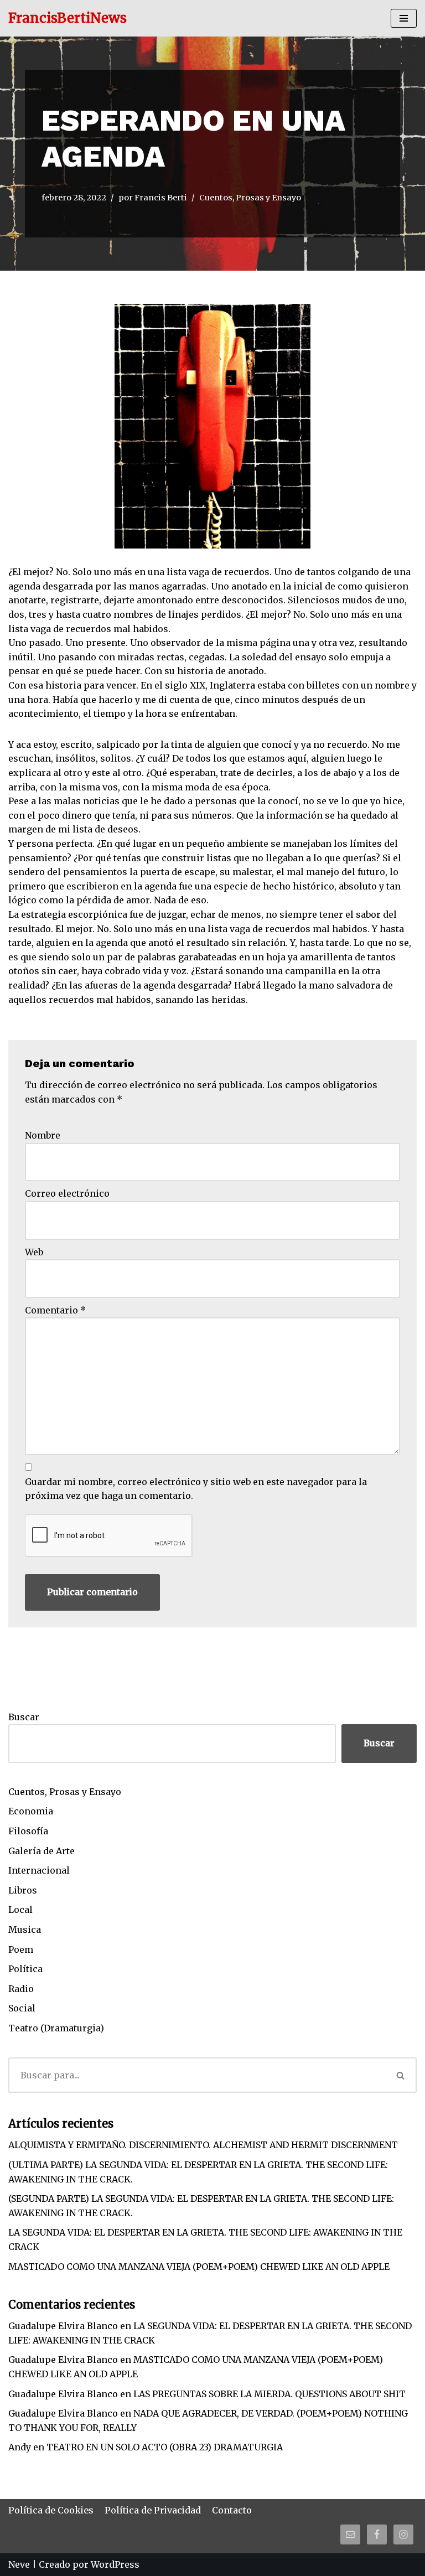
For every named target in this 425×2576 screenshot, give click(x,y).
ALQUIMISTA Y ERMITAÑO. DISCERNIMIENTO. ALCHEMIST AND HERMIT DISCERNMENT (203, 2145)
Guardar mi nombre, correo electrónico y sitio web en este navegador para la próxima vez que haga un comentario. (196, 1489)
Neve (19, 2564)
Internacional (39, 1870)
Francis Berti (161, 198)
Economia (31, 1811)
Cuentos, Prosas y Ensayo (250, 198)
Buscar (24, 1717)
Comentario (55, 1310)
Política (25, 1969)
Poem (21, 1949)
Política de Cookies (51, 2510)
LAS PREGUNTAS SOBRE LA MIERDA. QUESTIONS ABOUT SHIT (269, 2394)
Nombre (43, 1135)
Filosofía (28, 1831)
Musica (25, 1930)
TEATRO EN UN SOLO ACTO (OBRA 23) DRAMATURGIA (165, 2447)
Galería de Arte (42, 1851)
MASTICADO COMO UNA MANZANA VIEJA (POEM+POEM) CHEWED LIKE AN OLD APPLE (199, 2267)
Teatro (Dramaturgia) (56, 2028)
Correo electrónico (67, 1193)
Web (34, 1252)
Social (22, 2008)
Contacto (232, 2510)
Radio (21, 1989)
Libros (23, 1890)
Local (20, 1910)
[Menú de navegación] (404, 18)
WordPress (115, 2564)
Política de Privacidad (153, 2510)
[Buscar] (401, 2075)
